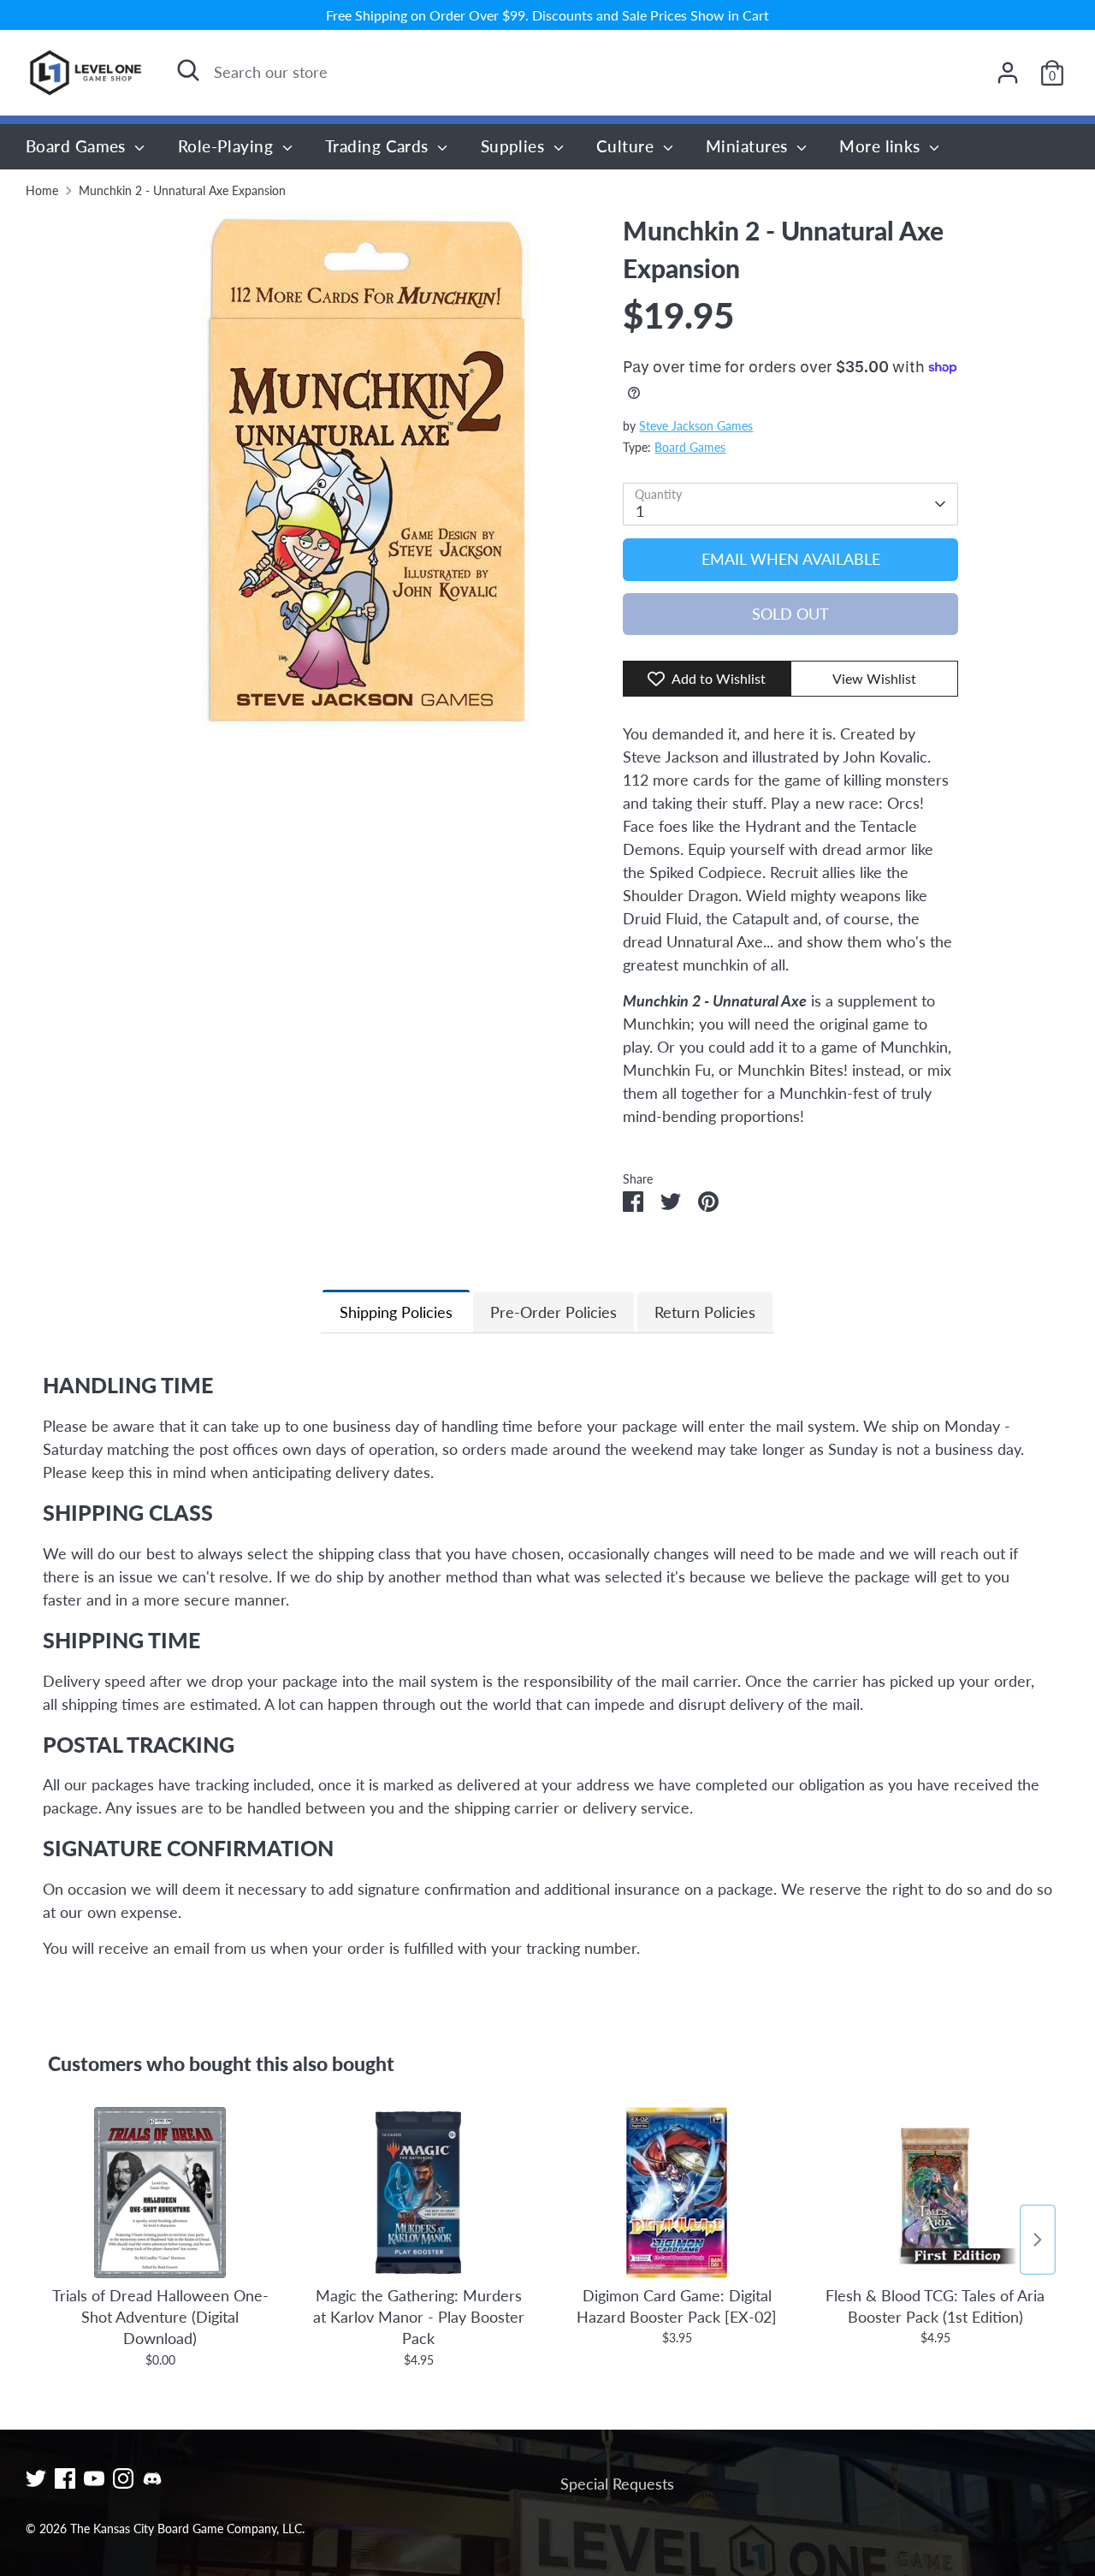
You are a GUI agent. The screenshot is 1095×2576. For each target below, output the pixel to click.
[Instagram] (123, 2478)
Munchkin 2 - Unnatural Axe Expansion (182, 191)
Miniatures (749, 146)
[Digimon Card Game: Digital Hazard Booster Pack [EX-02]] (677, 2193)
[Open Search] (188, 70)
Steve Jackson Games (696, 426)
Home (42, 191)
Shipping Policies (396, 1312)
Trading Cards (379, 146)
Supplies (515, 146)
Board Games (78, 146)
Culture (627, 146)
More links (882, 146)
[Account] (1008, 73)
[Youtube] (94, 2478)
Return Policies (705, 1312)
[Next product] (1038, 2240)
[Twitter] (36, 2478)
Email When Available (791, 559)
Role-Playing (228, 146)
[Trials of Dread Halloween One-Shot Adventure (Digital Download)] (160, 2193)
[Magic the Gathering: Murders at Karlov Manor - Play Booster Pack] (418, 2193)
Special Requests (617, 2484)
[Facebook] (65, 2478)
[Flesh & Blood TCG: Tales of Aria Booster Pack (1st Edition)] (935, 2193)
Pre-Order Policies (553, 1312)
